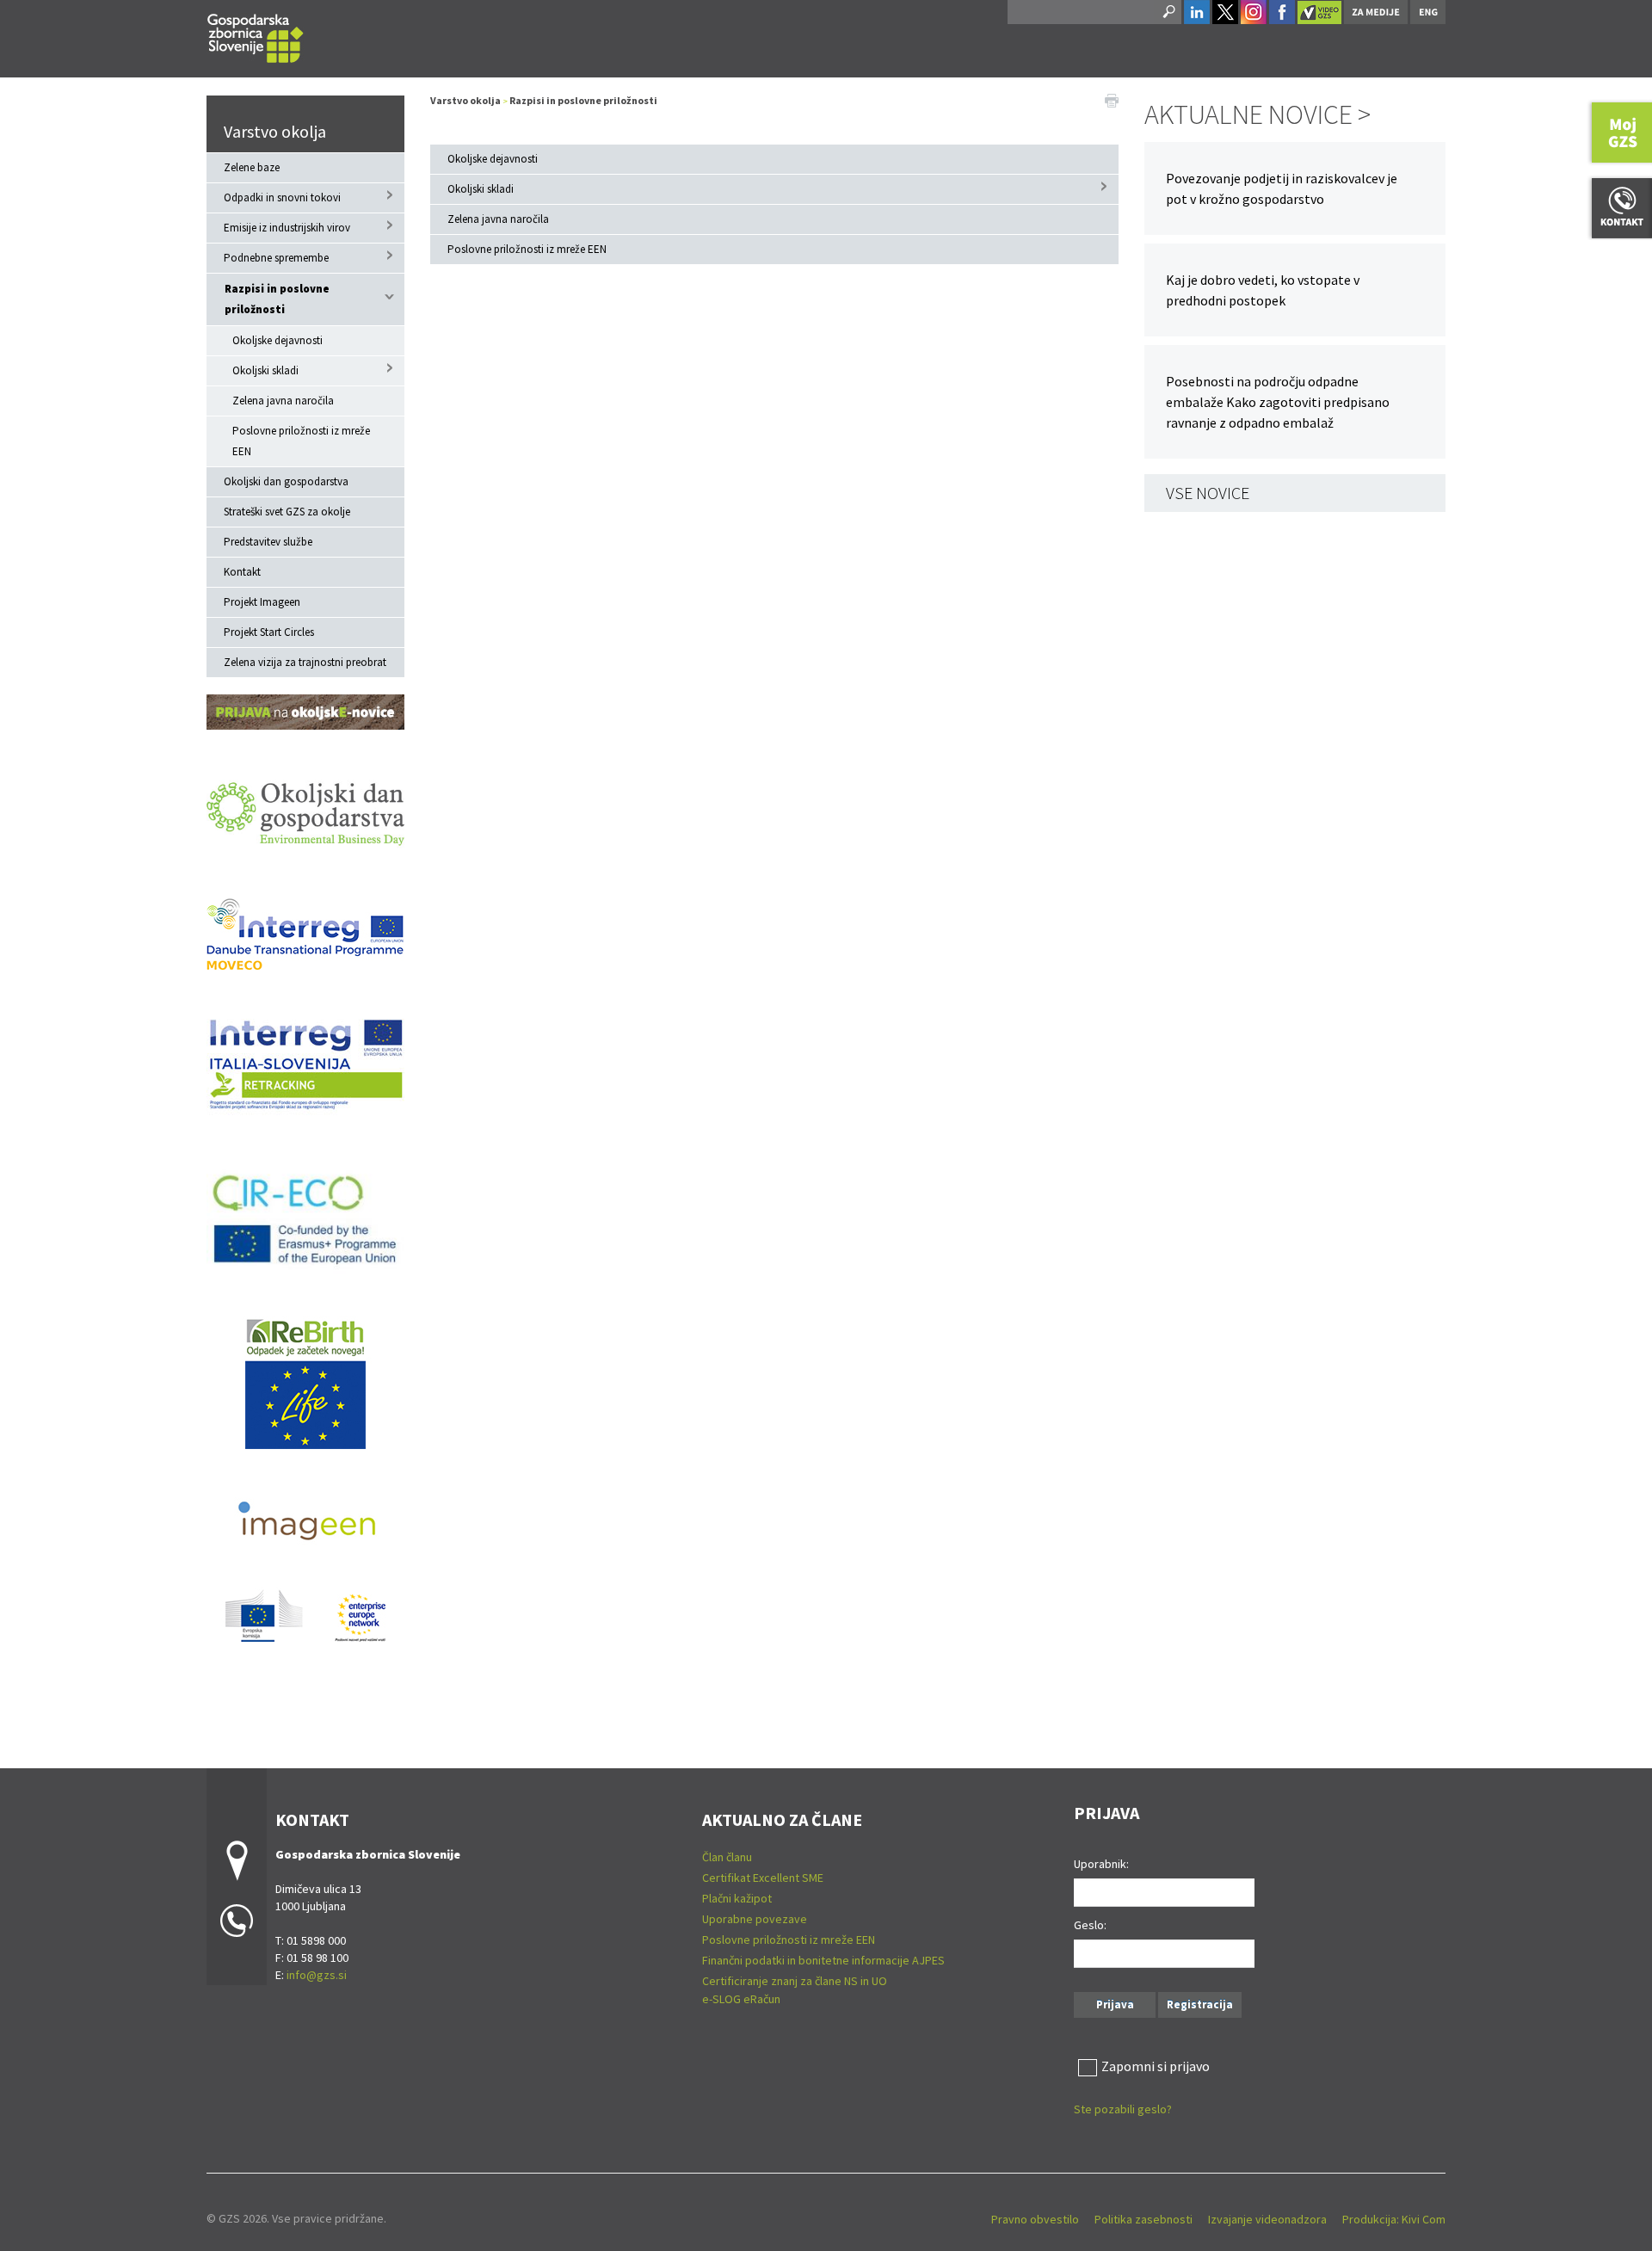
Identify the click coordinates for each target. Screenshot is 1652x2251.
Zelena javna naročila (283, 401)
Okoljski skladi (265, 370)
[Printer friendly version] (1112, 99)
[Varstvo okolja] (256, 36)
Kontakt (242, 572)
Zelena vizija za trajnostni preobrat (305, 662)
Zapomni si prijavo (1156, 2066)
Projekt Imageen (262, 602)
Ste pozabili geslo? (1123, 2109)
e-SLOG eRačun (741, 1999)
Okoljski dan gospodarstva (286, 481)
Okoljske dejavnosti (277, 340)
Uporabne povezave (755, 1919)
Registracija (1200, 2004)
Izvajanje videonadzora (1267, 2219)
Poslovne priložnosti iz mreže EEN (301, 441)
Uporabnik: (1101, 1864)
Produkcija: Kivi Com (1394, 2219)
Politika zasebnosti (1143, 2219)
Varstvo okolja (275, 131)
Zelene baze (252, 167)
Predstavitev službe (268, 542)
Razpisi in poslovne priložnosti (277, 299)
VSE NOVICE (1208, 493)
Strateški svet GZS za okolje (287, 512)
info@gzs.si (317, 1975)
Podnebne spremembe (276, 258)
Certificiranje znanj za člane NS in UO (795, 1981)
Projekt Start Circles (269, 632)
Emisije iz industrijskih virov (287, 228)
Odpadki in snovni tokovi (282, 197)
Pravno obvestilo (1035, 2219)
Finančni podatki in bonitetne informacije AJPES (823, 1960)
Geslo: (1090, 1925)
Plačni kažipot (737, 1898)
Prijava (1115, 2004)
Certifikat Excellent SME (763, 1878)
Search (1168, 12)
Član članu (727, 1857)
